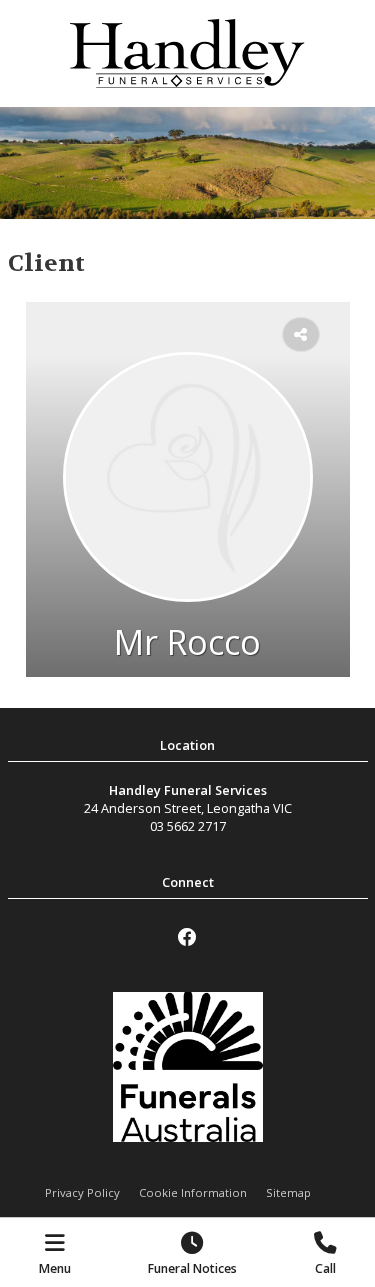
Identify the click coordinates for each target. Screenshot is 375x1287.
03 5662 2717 (188, 826)
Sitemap (288, 1192)
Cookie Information (193, 1192)
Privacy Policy (82, 1192)
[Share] (301, 335)
